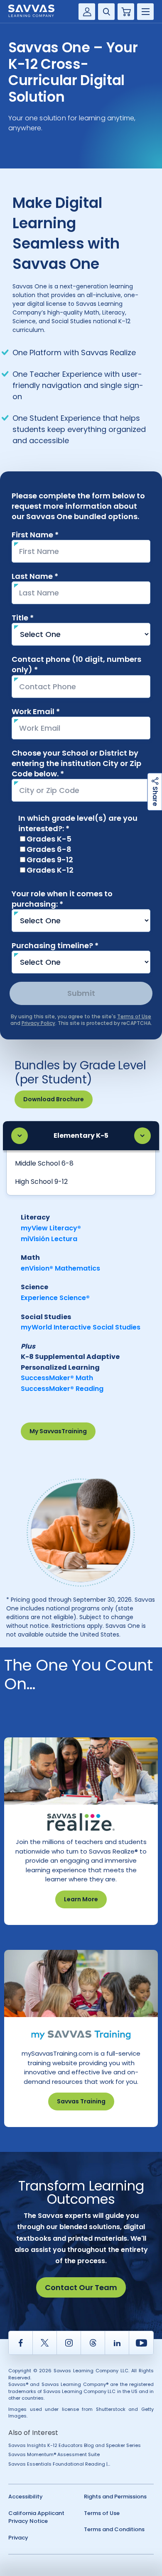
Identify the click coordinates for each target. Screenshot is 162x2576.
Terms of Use (102, 2513)
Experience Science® (55, 1298)
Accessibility (26, 2497)
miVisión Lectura (49, 1239)
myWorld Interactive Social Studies (81, 1327)
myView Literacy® (51, 1228)
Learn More (81, 1899)
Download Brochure (54, 1099)
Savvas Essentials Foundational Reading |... (59, 2464)
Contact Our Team (81, 2287)
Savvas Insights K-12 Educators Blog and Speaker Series (75, 2445)
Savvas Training (81, 2101)
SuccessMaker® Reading (62, 1389)
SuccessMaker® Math (57, 1378)
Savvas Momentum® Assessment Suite (54, 2454)
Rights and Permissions (115, 2497)
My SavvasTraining (58, 1431)
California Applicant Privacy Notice (36, 2517)
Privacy (18, 2538)
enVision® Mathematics (60, 1268)
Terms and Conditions (114, 2529)
